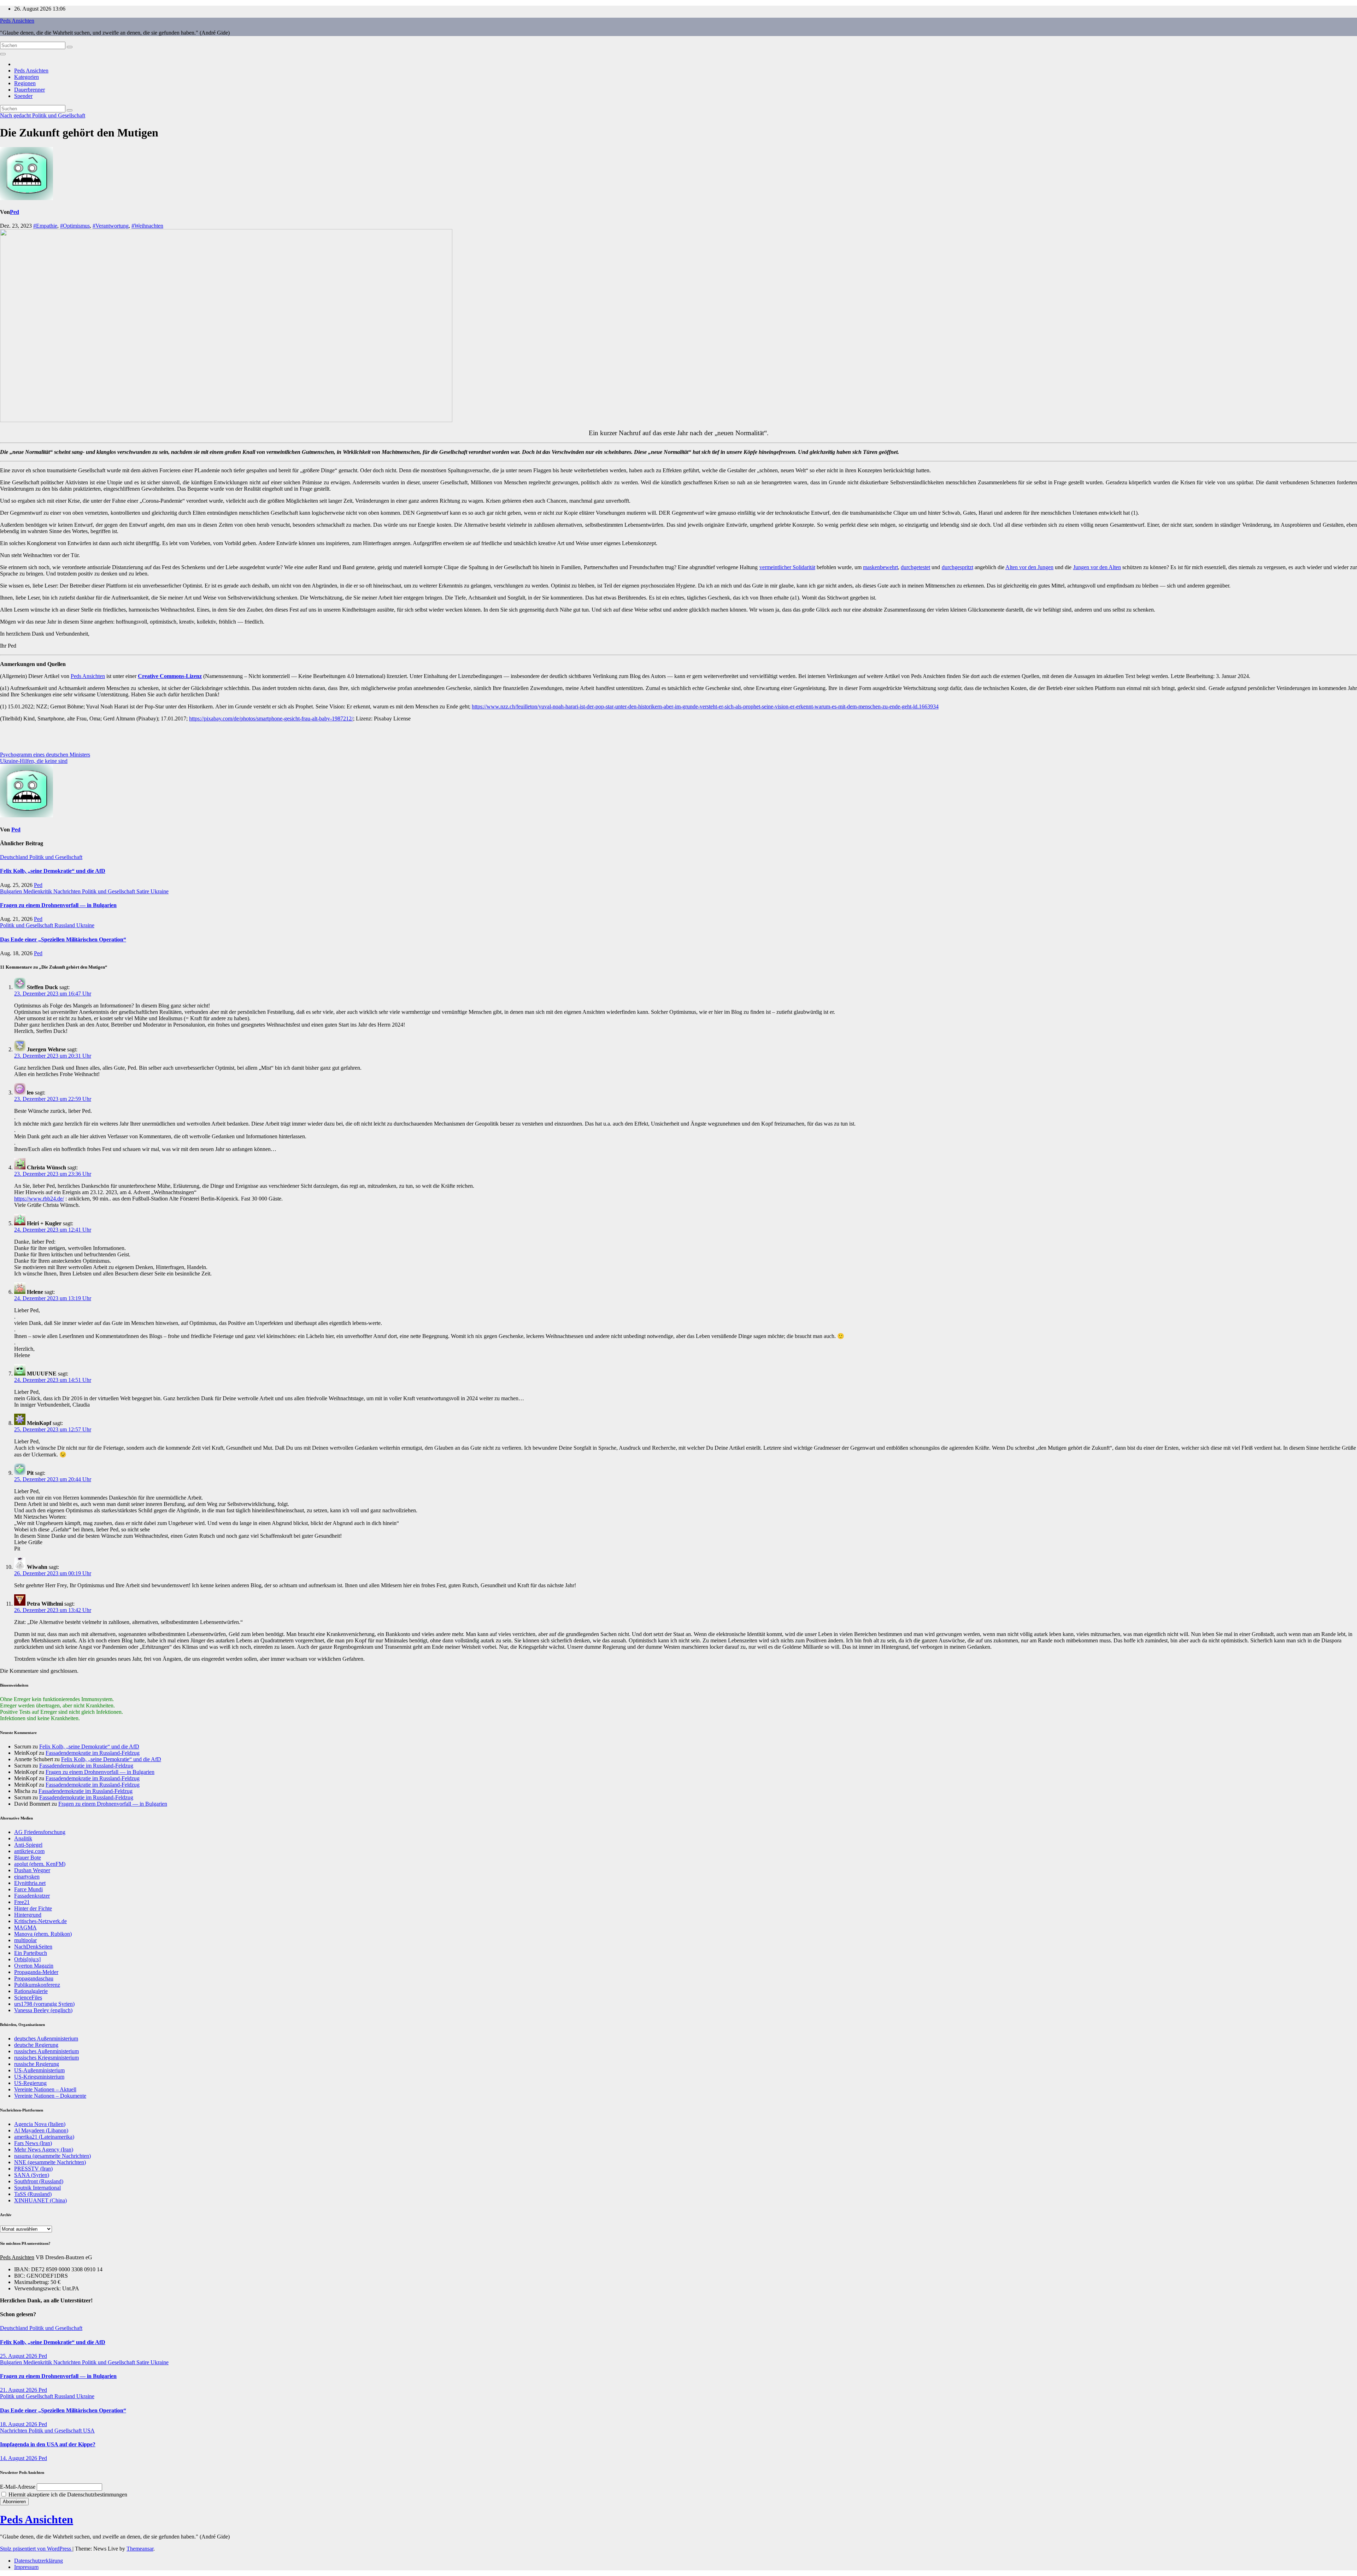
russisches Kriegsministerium (46, 2058)
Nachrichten (68, 891)
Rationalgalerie (31, 1991)
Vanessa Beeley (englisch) (43, 2010)
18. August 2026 (19, 2424)
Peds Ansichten (17, 21)
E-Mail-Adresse (18, 2487)
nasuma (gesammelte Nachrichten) (52, 2156)
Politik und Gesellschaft (59, 115)
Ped (14, 212)
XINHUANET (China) (40, 2200)
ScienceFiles (28, 1997)
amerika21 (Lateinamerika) (44, 2137)
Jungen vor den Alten (1097, 567)
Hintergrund (28, 1915)
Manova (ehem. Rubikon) (43, 1934)
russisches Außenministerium (46, 2051)
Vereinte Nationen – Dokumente (50, 2096)
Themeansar (140, 2549)
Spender (23, 96)
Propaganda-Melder (36, 1972)
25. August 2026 (19, 2356)
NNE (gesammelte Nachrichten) (50, 2162)
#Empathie (45, 226)
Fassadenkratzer (32, 1896)
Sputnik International (37, 2188)
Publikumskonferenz (37, 1985)
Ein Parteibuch (31, 1953)
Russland (65, 925)
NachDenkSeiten (33, 1947)
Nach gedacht (16, 115)
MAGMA (25, 1927)
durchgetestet (915, 567)
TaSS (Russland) (33, 2194)
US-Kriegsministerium (39, 2077)
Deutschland (15, 857)
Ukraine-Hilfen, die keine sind (34, 761)
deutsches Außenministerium (46, 2038)
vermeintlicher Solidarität (787, 567)
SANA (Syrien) (32, 2175)
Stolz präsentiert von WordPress (36, 2549)
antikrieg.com (29, 1851)
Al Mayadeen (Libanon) (41, 2130)
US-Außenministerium (39, 2070)
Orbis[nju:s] (27, 1959)
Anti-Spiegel (28, 1845)
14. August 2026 (19, 2458)
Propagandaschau (34, 1978)
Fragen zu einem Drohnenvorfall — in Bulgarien (58, 905)
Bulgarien (12, 891)
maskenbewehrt (880, 567)
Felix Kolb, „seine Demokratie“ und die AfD (53, 871)
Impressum (26, 2567)
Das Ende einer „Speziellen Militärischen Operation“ (63, 939)
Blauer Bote (28, 1857)
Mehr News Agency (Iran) (44, 2149)
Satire (143, 891)
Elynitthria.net (30, 1883)
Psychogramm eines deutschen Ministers (45, 755)
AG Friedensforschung (40, 1832)
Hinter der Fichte (33, 1908)
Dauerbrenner (30, 90)
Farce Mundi (28, 1889)
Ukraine (160, 891)
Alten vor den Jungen (1029, 567)
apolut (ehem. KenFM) (40, 1864)
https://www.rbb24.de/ (39, 1199)
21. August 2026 (19, 2390)
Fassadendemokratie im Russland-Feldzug (93, 1753)
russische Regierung (37, 2064)
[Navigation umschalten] (3, 54)
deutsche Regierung (36, 2045)
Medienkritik (38, 891)
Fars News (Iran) (33, 2143)
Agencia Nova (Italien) (40, 2124)
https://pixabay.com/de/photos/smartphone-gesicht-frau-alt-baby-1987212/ (271, 719)
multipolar (25, 1940)
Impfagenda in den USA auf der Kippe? (48, 2444)
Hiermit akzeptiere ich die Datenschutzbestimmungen (67, 2495)
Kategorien (27, 77)
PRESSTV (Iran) (33, 2169)
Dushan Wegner (32, 1870)
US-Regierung (30, 2083)
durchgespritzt (957, 567)
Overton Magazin (34, 1966)
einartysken (27, 1877)
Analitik (23, 1838)
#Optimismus (75, 226)
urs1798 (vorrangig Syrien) (44, 2004)
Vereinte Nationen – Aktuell (45, 2089)
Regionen (25, 83)
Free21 (22, 1902)
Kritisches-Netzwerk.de (40, 1921)
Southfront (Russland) (39, 2181)
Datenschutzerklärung (39, 2561)
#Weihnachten (147, 226)
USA (89, 2431)
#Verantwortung (111, 226)
